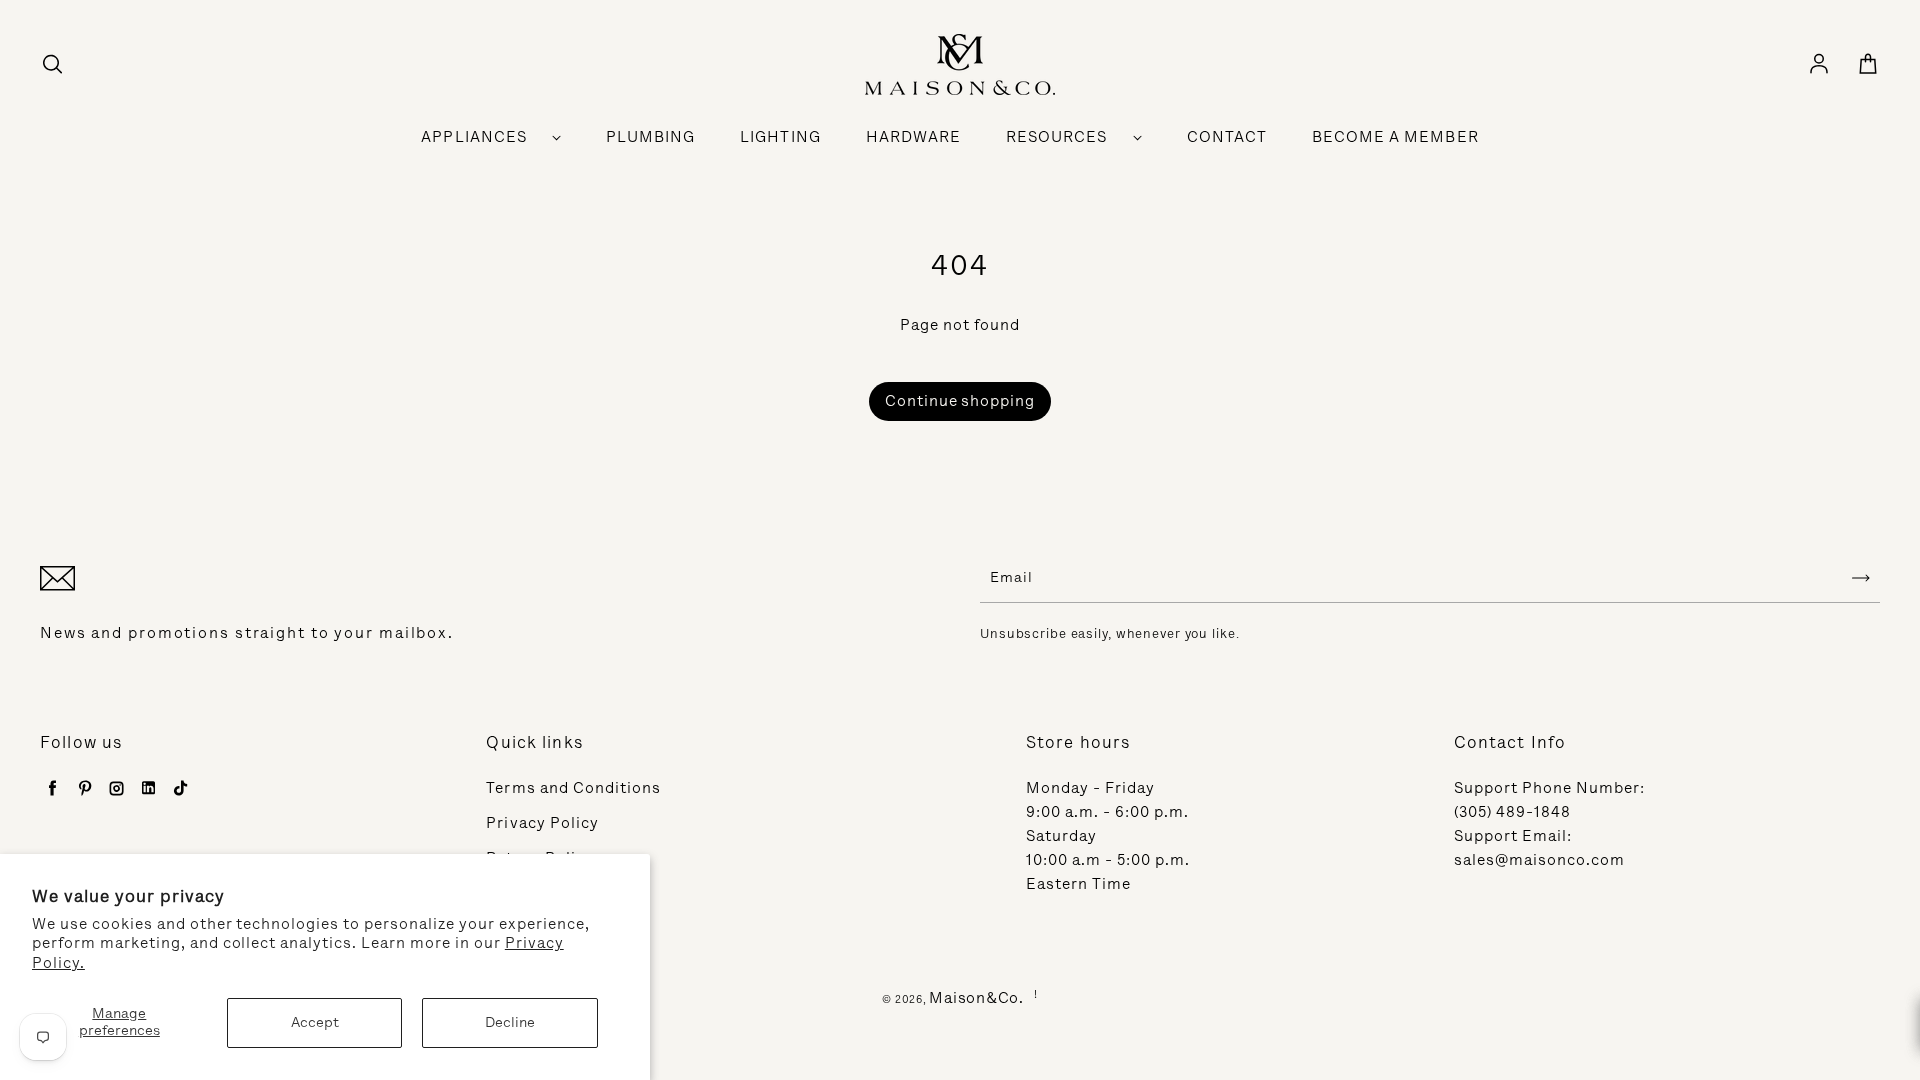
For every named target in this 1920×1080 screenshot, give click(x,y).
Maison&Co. (976, 998)
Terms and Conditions (573, 788)
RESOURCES (1056, 137)
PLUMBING (650, 137)
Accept (315, 1022)
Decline (510, 1022)
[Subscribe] (1861, 578)
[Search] (52, 65)
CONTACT (1227, 137)
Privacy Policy (542, 823)
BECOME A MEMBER (1395, 137)
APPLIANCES (474, 137)
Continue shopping (960, 401)
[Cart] (1868, 65)
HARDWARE (913, 137)
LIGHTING (780, 137)
